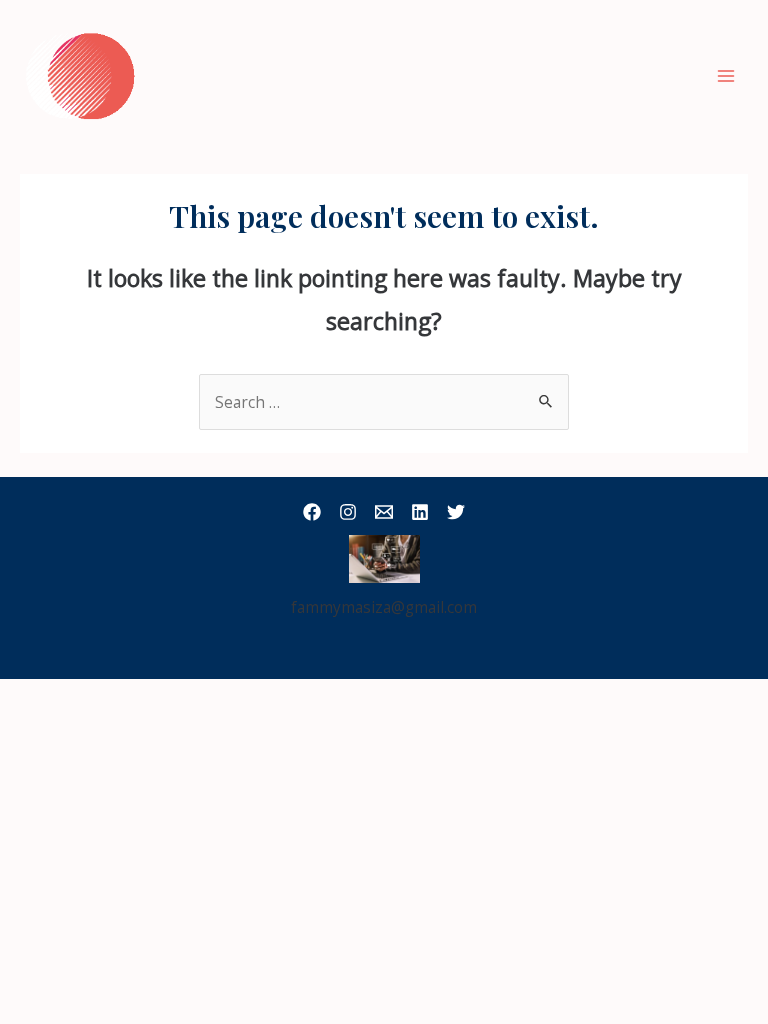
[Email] (384, 512)
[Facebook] (312, 512)
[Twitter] (456, 512)
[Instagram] (348, 512)
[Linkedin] (420, 512)
